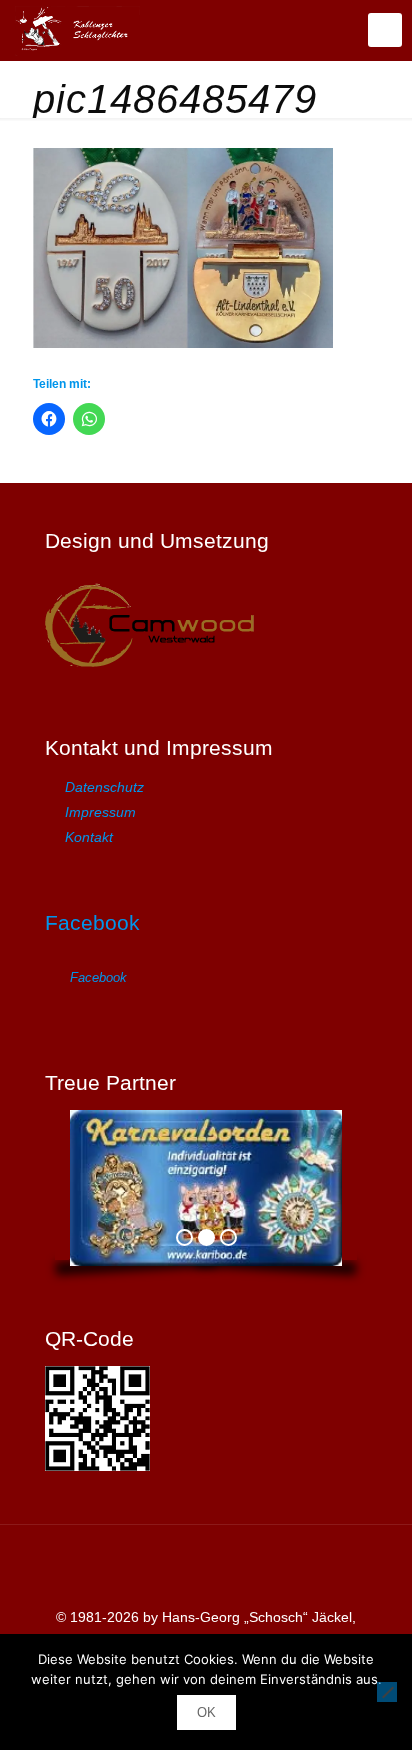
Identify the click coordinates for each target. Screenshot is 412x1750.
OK (206, 1712)
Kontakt (89, 837)
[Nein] (387, 1692)
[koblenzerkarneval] (77, 30)
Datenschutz (104, 787)
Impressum (100, 812)
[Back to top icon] (206, 1566)
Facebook (92, 922)
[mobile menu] (385, 30)
